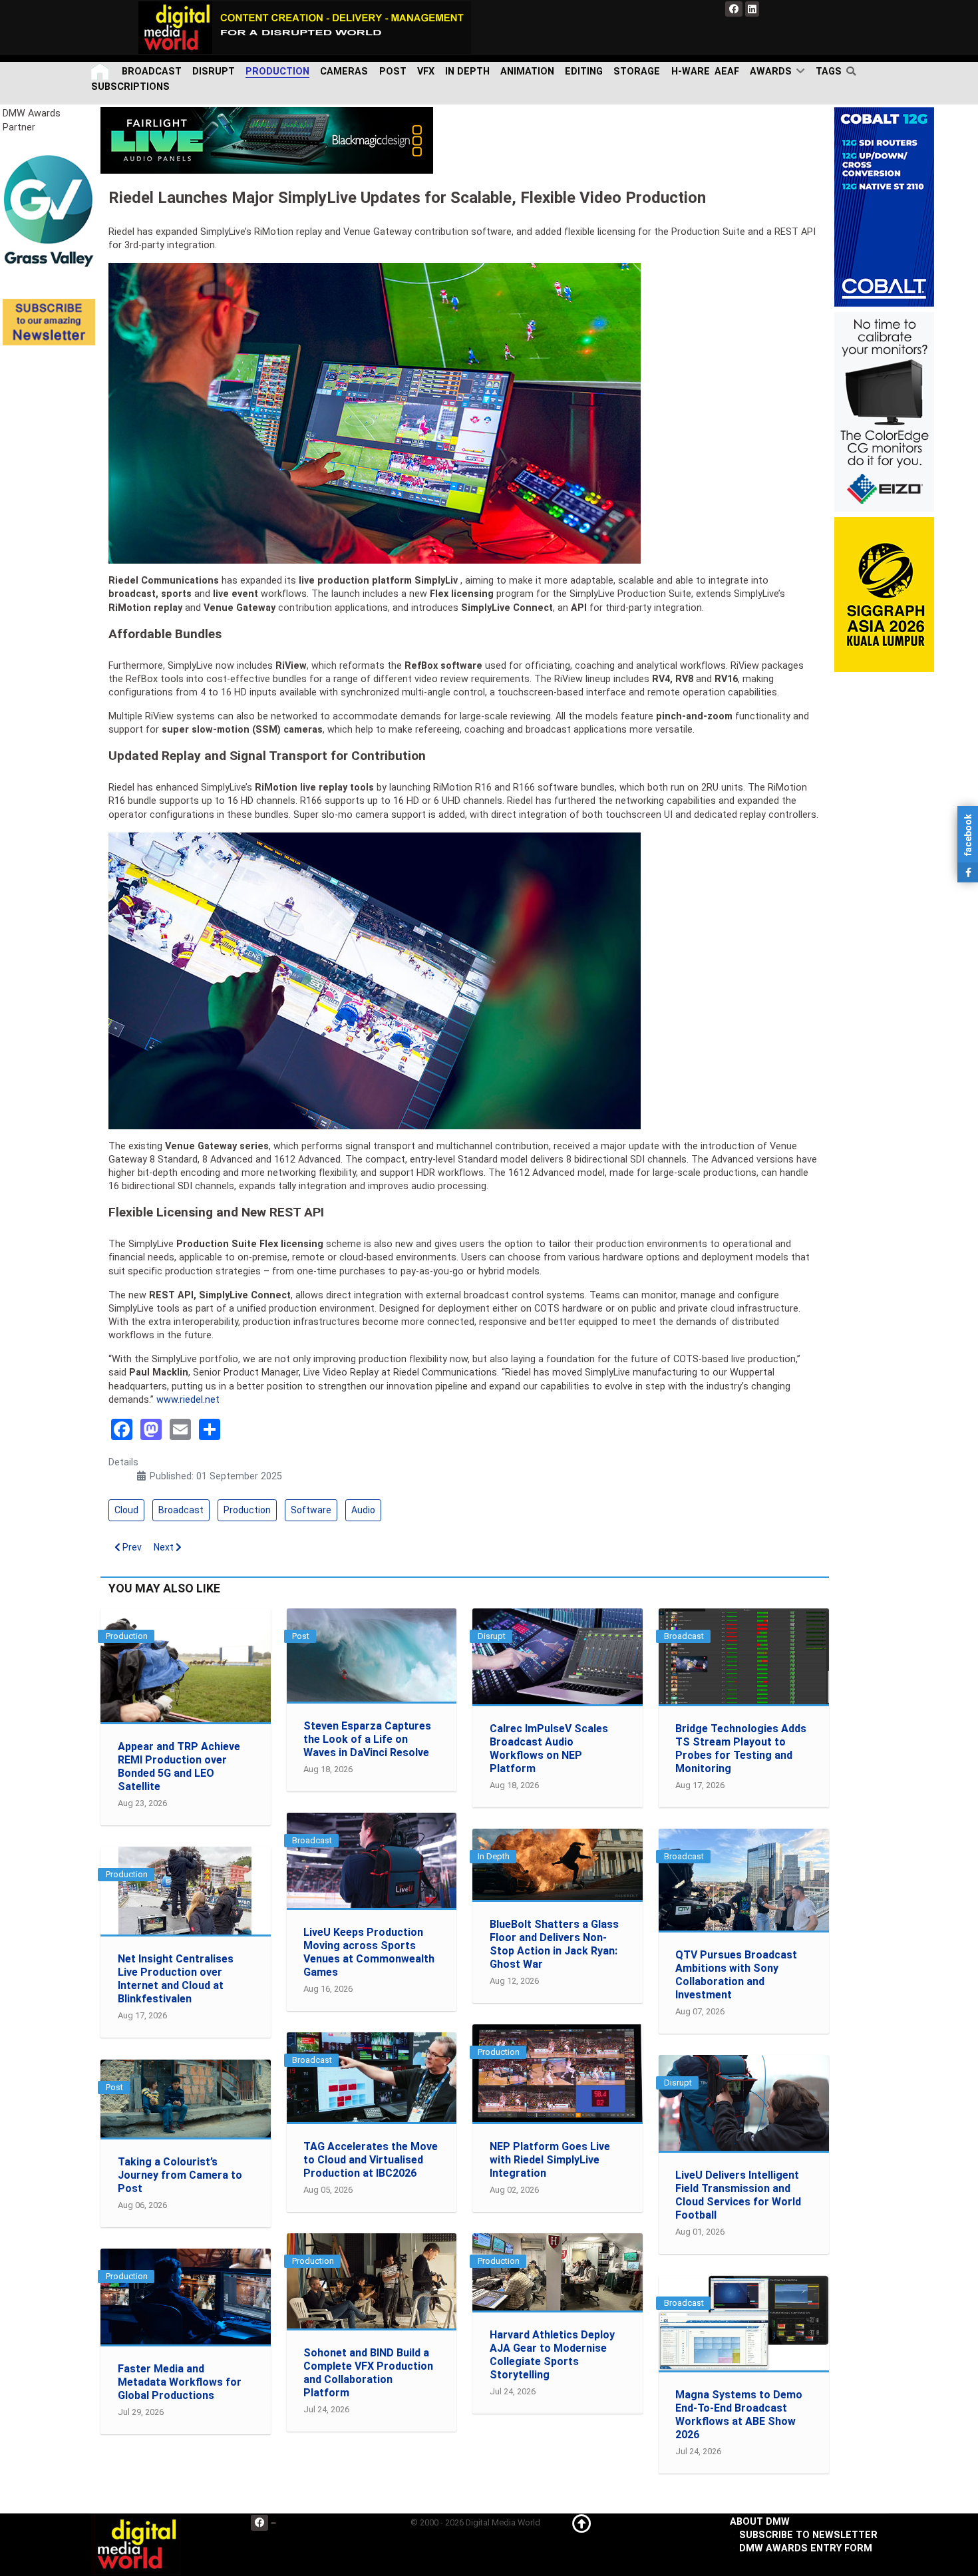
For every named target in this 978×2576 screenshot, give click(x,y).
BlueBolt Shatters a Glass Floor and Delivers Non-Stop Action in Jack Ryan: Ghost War (554, 1944)
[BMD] (267, 140)
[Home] (101, 72)
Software (311, 1510)
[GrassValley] (49, 211)
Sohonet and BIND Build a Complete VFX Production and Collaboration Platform (368, 2373)
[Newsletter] (49, 322)
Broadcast (181, 1510)
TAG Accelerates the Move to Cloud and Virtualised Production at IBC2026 (371, 2160)
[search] (854, 71)
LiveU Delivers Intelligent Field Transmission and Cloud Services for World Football (738, 2195)
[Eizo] (884, 412)
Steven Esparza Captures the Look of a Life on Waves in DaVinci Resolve (367, 1739)
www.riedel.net (188, 1400)
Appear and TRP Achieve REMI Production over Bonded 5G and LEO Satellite (179, 1766)
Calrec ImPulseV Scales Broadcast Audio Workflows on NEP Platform (549, 1748)
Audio (363, 1510)
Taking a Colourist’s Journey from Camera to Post (180, 2175)
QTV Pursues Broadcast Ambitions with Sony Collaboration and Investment (736, 1975)
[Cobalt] (884, 207)
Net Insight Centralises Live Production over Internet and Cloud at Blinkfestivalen (176, 1979)
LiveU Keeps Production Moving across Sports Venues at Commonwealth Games (369, 1952)
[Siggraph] (884, 595)
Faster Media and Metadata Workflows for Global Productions (180, 2382)
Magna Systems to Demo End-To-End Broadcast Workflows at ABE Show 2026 (739, 2415)
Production (247, 1510)
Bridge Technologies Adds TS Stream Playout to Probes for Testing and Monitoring (741, 1748)
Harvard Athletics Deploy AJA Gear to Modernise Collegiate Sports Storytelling (552, 2355)
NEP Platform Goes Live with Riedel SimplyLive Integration (550, 2160)
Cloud (126, 1510)
